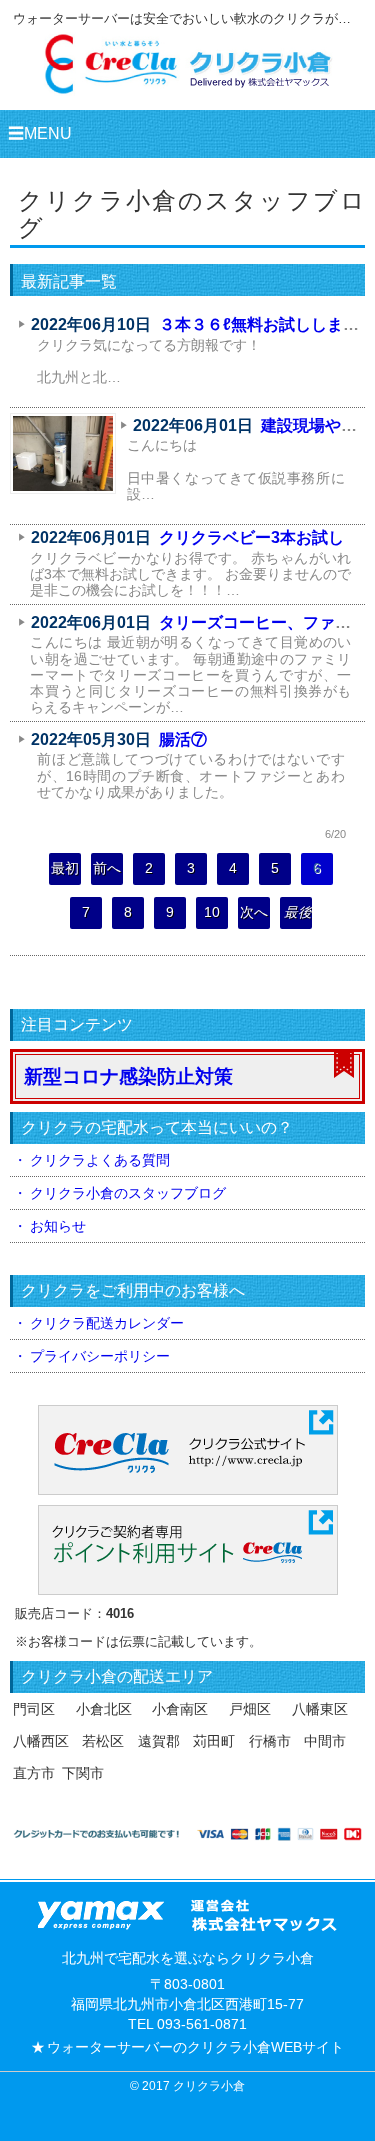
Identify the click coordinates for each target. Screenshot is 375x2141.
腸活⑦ (183, 739)
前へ (107, 868)
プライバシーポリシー (100, 1356)
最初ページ (65, 873)
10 (212, 912)
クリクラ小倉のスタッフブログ (128, 1193)
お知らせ (58, 1226)
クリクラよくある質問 (100, 1160)
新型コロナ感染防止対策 (128, 1076)
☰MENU (40, 133)
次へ (254, 912)
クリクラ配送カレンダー (107, 1323)
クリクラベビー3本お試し (251, 537)
